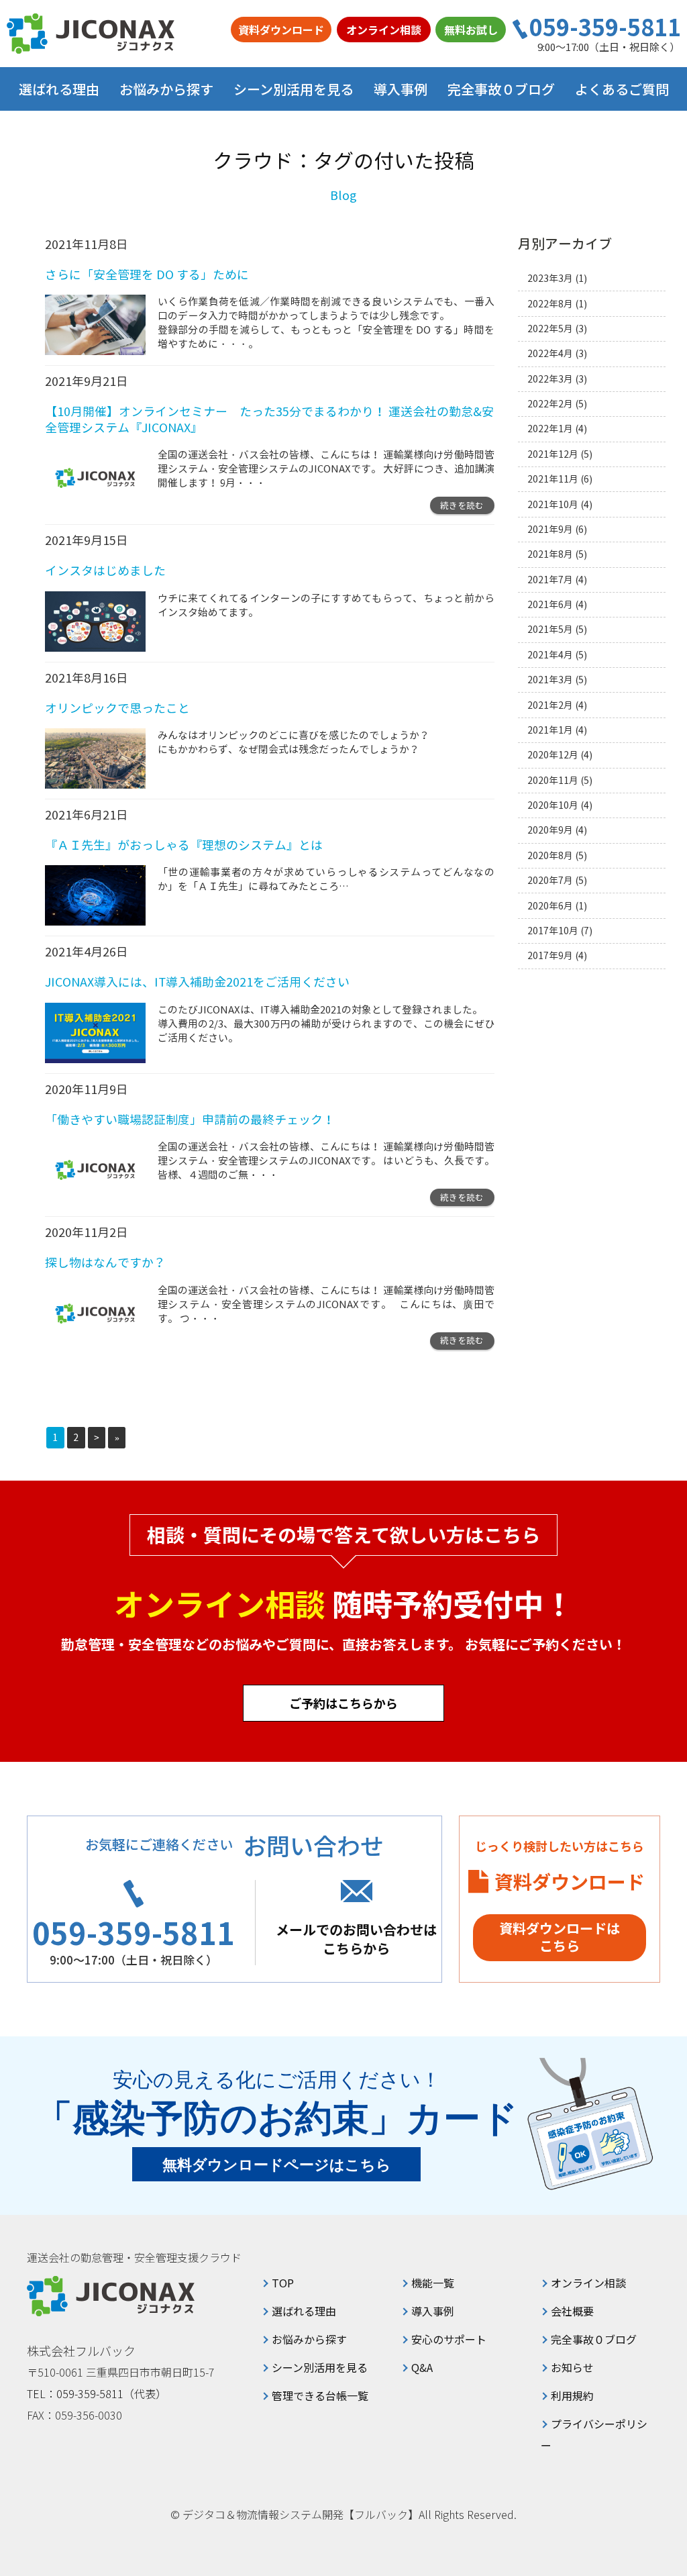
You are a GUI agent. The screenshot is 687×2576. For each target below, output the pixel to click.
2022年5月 (550, 329)
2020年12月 (553, 755)
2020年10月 (553, 805)
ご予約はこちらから (343, 1703)
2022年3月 (550, 379)
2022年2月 (550, 404)
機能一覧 (433, 2283)
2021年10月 (553, 504)
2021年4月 (550, 655)
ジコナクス (91, 34)
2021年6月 (550, 604)
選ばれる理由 (59, 89)
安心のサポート (449, 2339)
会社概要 (572, 2311)
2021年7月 (550, 580)
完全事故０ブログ (501, 89)
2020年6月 (550, 906)
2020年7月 (550, 880)
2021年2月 (550, 705)
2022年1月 (550, 429)
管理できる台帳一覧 (320, 2395)
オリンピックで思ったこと (117, 708)
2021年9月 (550, 529)
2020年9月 (550, 830)
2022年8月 (550, 304)
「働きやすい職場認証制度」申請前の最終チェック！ (190, 1120)
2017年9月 (550, 955)
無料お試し (471, 30)
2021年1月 (550, 730)
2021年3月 (550, 680)
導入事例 (401, 89)
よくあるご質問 (622, 89)
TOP (283, 2283)
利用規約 (572, 2395)
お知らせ (572, 2367)
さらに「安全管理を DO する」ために (147, 275)
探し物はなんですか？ (105, 1263)
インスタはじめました (105, 571)
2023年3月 (550, 278)
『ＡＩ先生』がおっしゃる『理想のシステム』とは (184, 845)
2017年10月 (553, 931)
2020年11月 (553, 780)
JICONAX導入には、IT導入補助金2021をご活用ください (197, 982)
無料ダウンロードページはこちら (277, 2165)
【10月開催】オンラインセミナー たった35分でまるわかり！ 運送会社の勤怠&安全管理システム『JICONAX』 (269, 419)
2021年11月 (553, 479)
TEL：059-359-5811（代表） (97, 2393)
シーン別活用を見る (320, 2367)
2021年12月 (553, 454)
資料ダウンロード (281, 30)
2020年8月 (550, 855)
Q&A (422, 2367)
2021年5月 (550, 629)
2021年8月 (550, 554)
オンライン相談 (384, 30)
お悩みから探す (309, 2339)
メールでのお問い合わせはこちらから (356, 1939)
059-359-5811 (605, 27)
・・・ (251, 483)
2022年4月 (550, 353)
